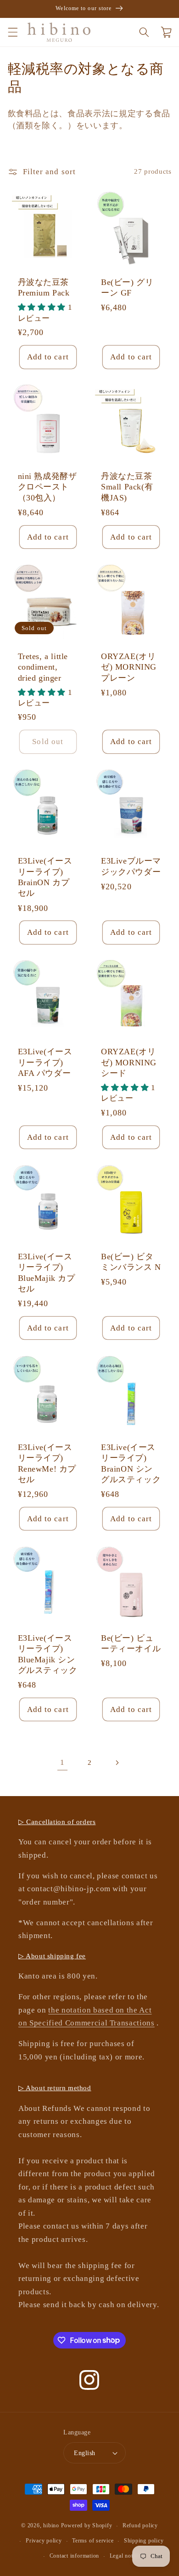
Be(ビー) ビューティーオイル (131, 1643)
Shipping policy (144, 2541)
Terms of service (93, 2541)
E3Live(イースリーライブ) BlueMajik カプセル (47, 1273)
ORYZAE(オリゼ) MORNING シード (129, 1062)
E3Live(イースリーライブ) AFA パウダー (45, 1062)
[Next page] (117, 1763)
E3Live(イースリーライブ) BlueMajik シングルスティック (48, 1654)
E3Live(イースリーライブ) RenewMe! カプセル (47, 1463)
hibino (51, 2526)
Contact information (75, 2556)
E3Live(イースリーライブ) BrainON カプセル (45, 877)
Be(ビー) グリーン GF (127, 287)
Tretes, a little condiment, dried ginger (43, 667)
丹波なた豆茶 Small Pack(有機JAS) (127, 487)
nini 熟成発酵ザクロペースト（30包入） (48, 487)
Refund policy (140, 2525)
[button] (12, 32)
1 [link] (62, 1762)
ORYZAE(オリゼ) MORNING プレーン (129, 667)
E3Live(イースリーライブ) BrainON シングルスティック (131, 1463)
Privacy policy (44, 2541)
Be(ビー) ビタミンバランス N (131, 1262)
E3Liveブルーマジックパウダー (131, 866)
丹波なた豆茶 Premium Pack (44, 287)
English (84, 2453)
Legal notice (125, 2556)
